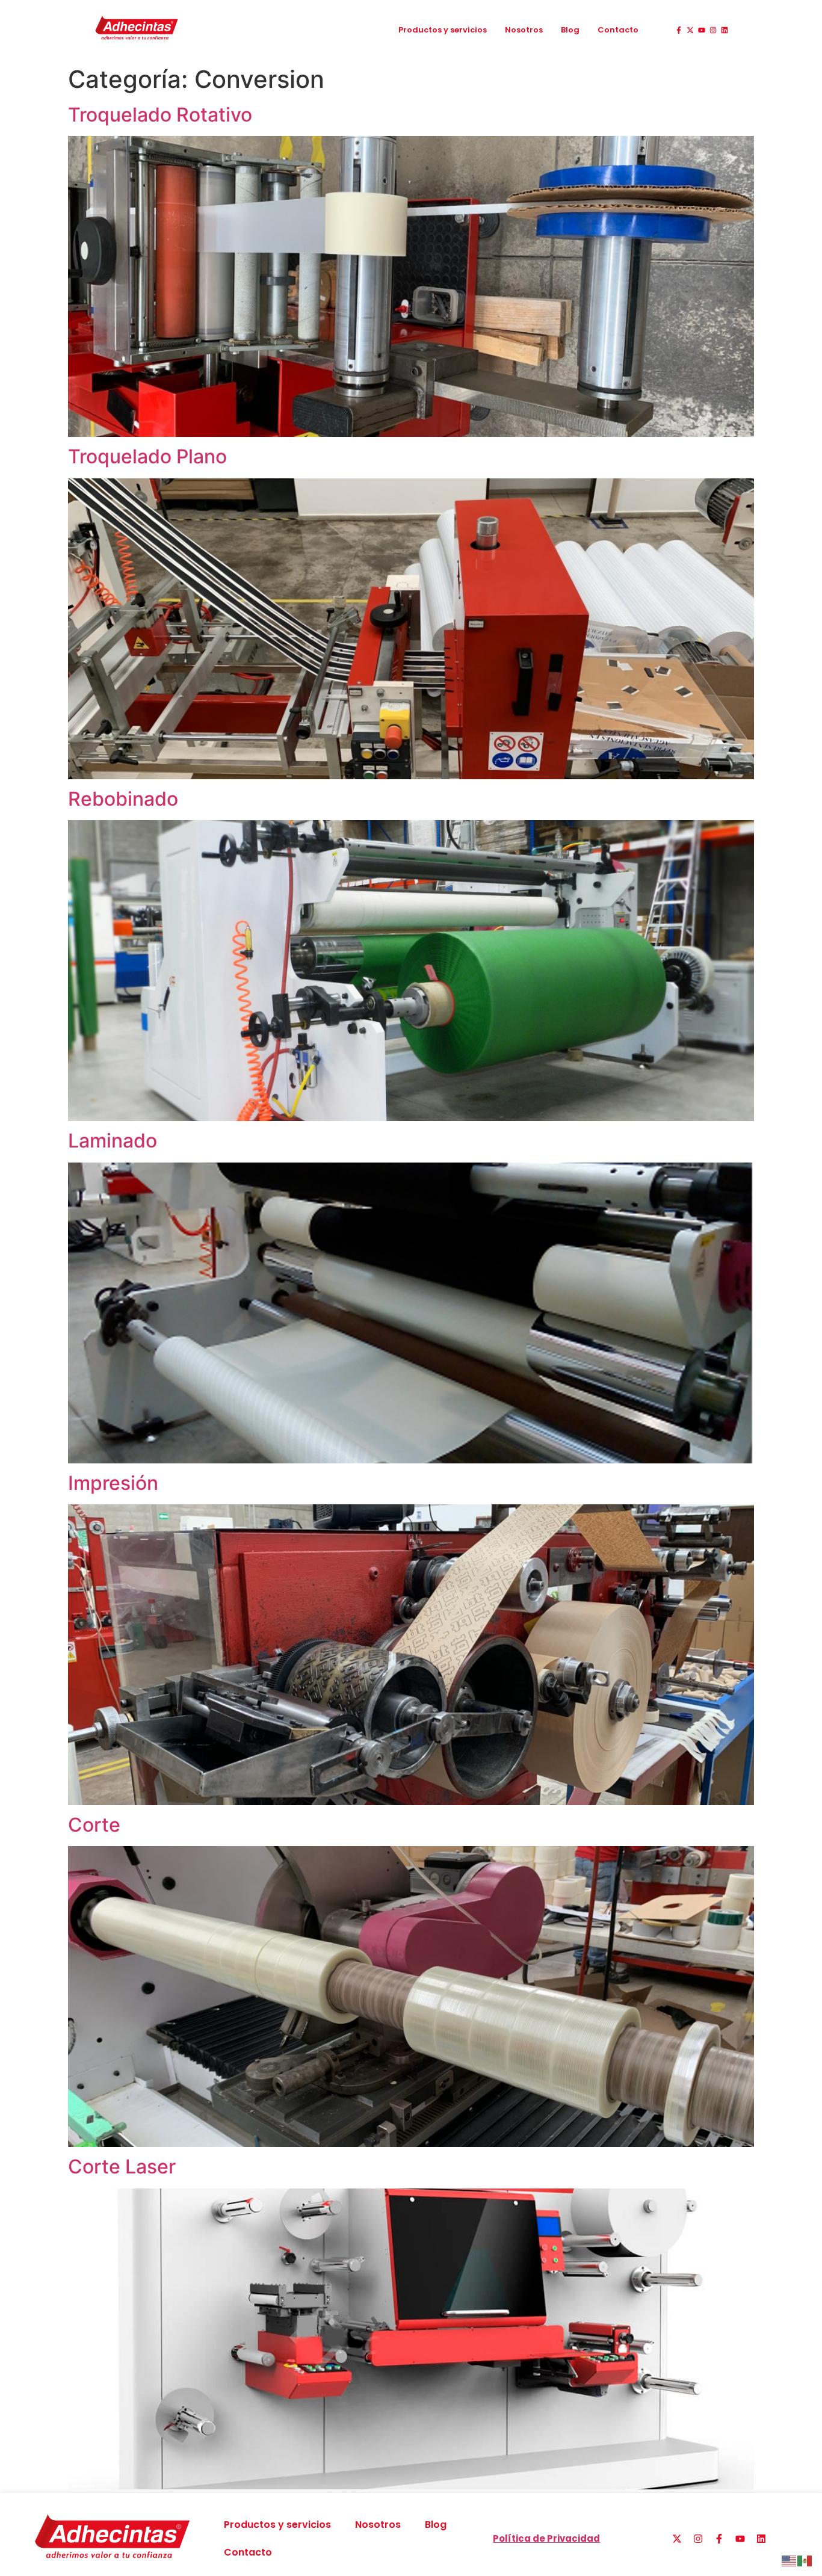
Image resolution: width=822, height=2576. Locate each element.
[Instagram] (713, 30)
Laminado (113, 1141)
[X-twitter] (690, 30)
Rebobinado (123, 799)
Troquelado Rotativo (160, 115)
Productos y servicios (443, 30)
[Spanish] (805, 2560)
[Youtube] (702, 30)
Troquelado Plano (147, 456)
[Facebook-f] (679, 30)
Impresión (113, 1483)
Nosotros (524, 30)
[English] (790, 2560)
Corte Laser (122, 2167)
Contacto (618, 30)
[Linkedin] (725, 30)
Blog (570, 30)
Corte (94, 1825)
